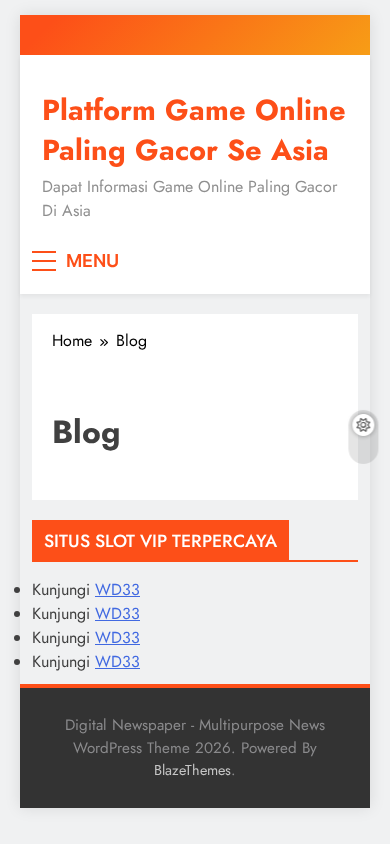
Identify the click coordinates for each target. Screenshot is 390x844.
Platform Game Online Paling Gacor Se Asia (194, 130)
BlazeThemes (192, 770)
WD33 (117, 589)
